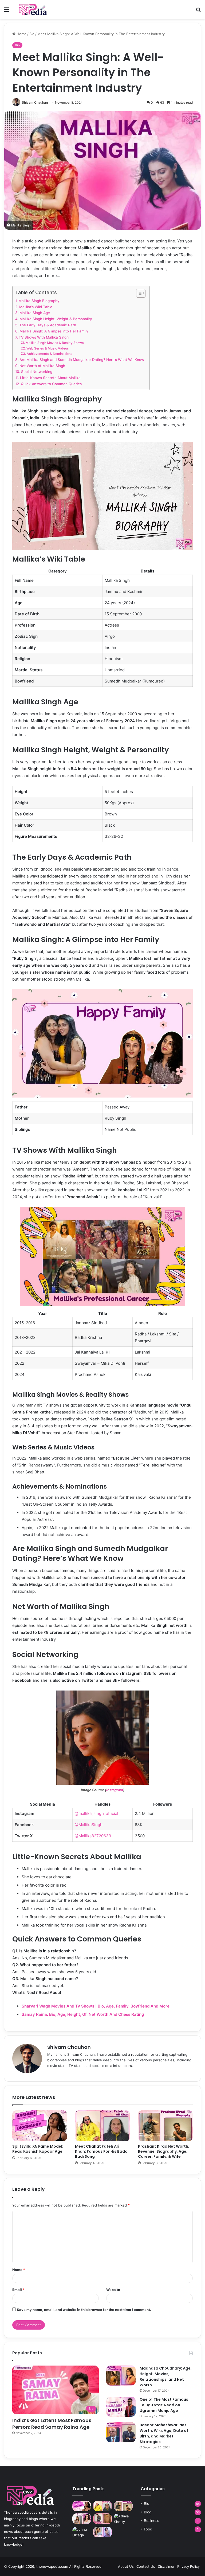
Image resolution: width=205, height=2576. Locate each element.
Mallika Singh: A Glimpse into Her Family (54, 331)
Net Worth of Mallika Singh (42, 366)
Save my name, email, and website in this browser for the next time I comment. (84, 2310)
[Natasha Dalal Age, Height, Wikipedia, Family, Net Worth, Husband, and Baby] (82, 2519)
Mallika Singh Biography (39, 301)
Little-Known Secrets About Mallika (50, 378)
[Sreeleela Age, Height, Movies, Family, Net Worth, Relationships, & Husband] (102, 2532)
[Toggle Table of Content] (138, 293)
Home (21, 34)
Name (19, 2270)
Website (113, 2290)
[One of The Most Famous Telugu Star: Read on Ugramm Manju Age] (121, 2407)
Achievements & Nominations (50, 354)
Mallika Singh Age (35, 313)
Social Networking (37, 372)
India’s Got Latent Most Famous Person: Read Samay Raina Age (52, 2424)
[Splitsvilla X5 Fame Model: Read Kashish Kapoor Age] (40, 2126)
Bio (32, 34)
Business (151, 2521)
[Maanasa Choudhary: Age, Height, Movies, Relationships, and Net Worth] (121, 2376)
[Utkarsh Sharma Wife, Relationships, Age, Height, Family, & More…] (102, 2519)
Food (148, 2529)
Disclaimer (166, 2566)
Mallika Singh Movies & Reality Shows (55, 343)
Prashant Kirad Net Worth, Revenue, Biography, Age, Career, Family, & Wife (164, 2151)
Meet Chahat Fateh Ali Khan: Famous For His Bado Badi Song (101, 2151)
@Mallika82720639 (93, 1836)
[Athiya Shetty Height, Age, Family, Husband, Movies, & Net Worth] (123, 2519)
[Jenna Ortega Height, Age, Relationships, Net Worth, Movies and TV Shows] (82, 2532)
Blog (148, 2512)
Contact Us (146, 2566)
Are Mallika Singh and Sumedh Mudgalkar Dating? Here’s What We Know (82, 360)
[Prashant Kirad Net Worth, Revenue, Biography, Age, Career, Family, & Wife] (165, 2126)
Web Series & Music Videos (48, 348)
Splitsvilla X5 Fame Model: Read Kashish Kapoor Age (38, 2149)
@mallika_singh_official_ (98, 1813)
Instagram (115, 1790)
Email (18, 2290)
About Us (126, 2566)
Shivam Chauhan (35, 102)
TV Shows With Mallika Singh (44, 337)
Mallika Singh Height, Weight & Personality (56, 319)
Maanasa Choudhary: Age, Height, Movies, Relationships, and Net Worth (166, 2377)
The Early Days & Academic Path (48, 325)
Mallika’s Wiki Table (36, 307)
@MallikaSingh (89, 1825)
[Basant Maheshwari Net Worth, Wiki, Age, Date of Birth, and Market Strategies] (121, 2432)
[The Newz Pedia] (39, 9)
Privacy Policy (188, 2566)
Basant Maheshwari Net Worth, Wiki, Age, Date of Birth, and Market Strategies (164, 2433)
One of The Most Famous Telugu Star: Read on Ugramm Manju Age (164, 2405)
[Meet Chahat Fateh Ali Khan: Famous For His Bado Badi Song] (102, 2126)
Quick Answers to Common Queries (51, 384)
